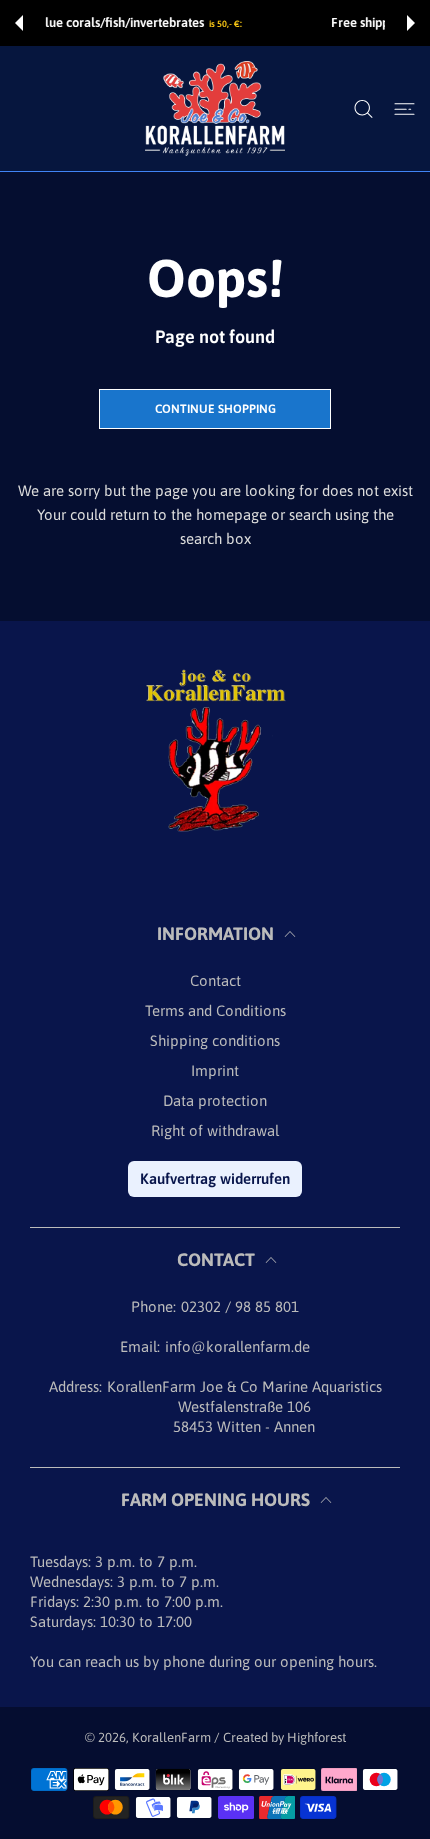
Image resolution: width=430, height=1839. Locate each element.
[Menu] (404, 109)
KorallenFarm (173, 1737)
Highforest (316, 1737)
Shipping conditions (215, 1040)
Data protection (215, 1100)
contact (215, 980)
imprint (215, 1070)
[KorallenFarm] (215, 108)
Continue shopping (215, 409)
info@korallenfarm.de (237, 1346)
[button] (19, 23)
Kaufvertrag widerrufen (215, 1178)
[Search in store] (363, 109)
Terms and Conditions (215, 1010)
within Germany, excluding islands (299, 24)
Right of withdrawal (215, 1130)
